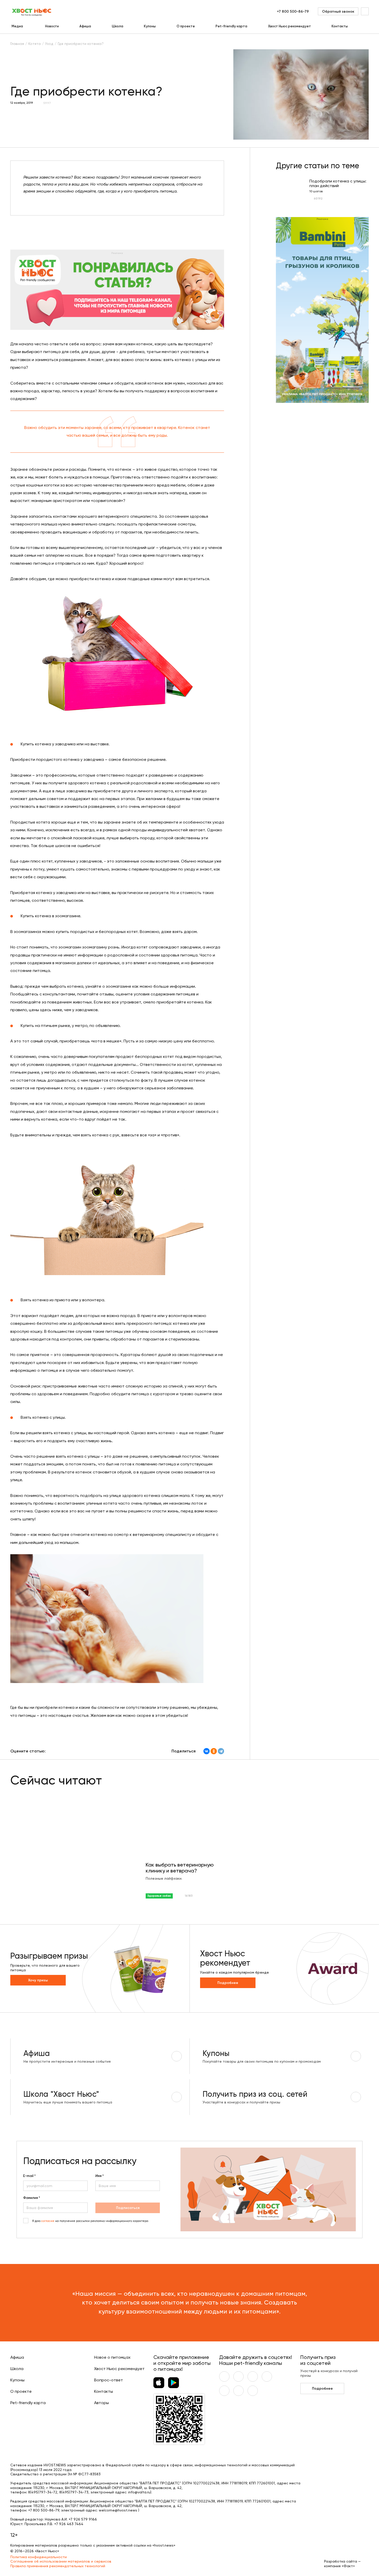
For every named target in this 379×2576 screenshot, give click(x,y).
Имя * (100, 2176)
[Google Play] (174, 2383)
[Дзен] (224, 2391)
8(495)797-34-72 (43, 2492)
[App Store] (159, 2383)
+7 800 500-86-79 (293, 11)
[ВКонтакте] (207, 1751)
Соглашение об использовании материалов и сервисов (61, 2561)
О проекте (186, 26)
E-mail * (29, 2176)
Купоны (150, 26)
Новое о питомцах (112, 2357)
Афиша (85, 26)
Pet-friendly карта (231, 26)
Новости (52, 26)
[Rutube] (253, 2391)
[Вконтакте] (224, 2376)
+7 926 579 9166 (83, 2519)
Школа (118, 26)
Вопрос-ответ (109, 2380)
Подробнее (228, 1983)
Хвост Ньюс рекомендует (290, 26)
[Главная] (32, 11)
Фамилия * (32, 2198)
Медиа (17, 26)
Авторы (101, 2403)
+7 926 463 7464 (69, 2524)
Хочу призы (38, 1980)
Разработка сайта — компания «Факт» (342, 2564)
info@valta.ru (139, 2492)
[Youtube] (238, 2376)
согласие (48, 2221)
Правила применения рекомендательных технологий (58, 2566)
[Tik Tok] (238, 2391)
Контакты (340, 26)
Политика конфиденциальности (39, 2557)
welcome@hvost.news (118, 2510)
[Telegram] (221, 1751)
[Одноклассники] (214, 1751)
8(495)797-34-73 (74, 2492)
